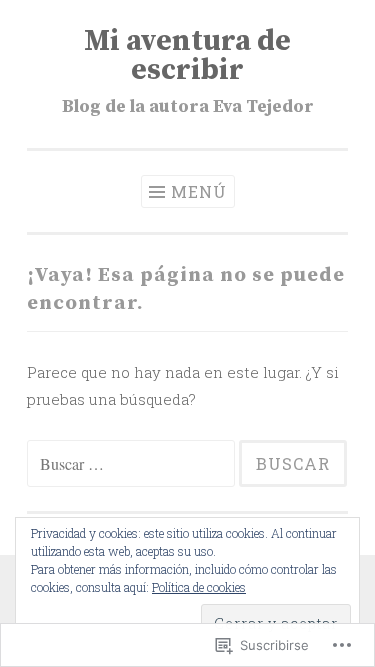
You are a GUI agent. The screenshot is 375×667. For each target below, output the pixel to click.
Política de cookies (199, 587)
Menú (199, 191)
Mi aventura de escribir (187, 56)
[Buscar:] (133, 464)
